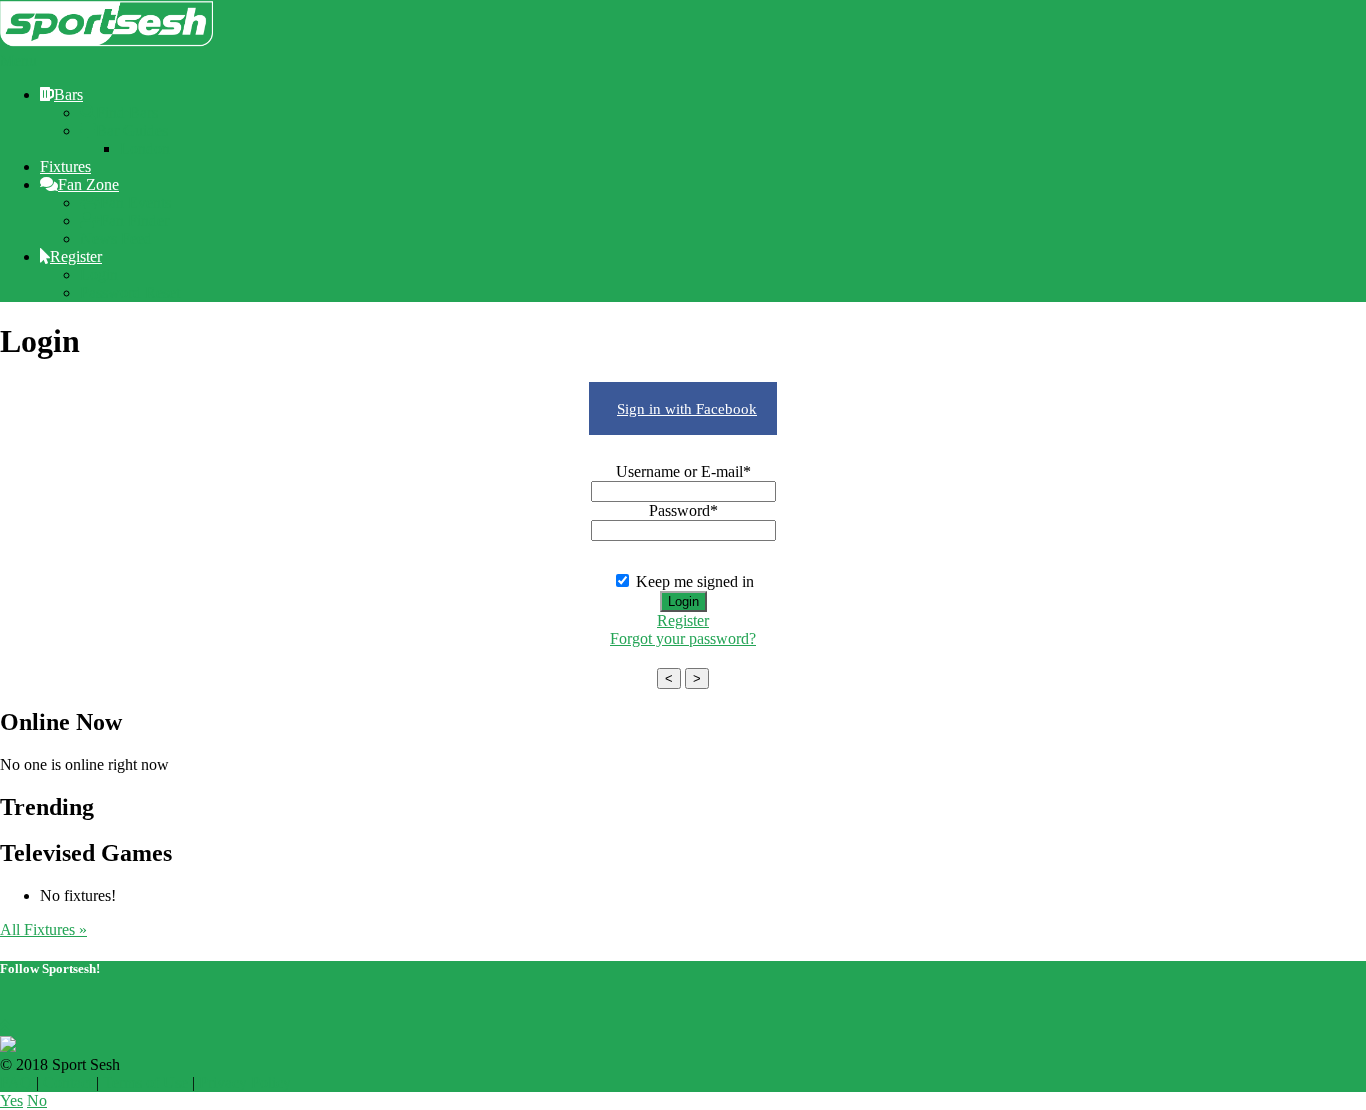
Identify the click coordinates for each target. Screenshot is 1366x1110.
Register (683, 620)
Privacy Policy (245, 1082)
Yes (11, 1100)
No (37, 1100)
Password (683, 510)
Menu (18, 60)
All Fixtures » (43, 929)
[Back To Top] (5, 1026)
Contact (67, 1082)
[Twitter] (8, 1008)
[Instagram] (40, 1008)
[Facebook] (24, 1008)
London (145, 148)
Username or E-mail (683, 471)
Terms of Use (145, 1082)
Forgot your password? (683, 638)
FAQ (16, 1082)
